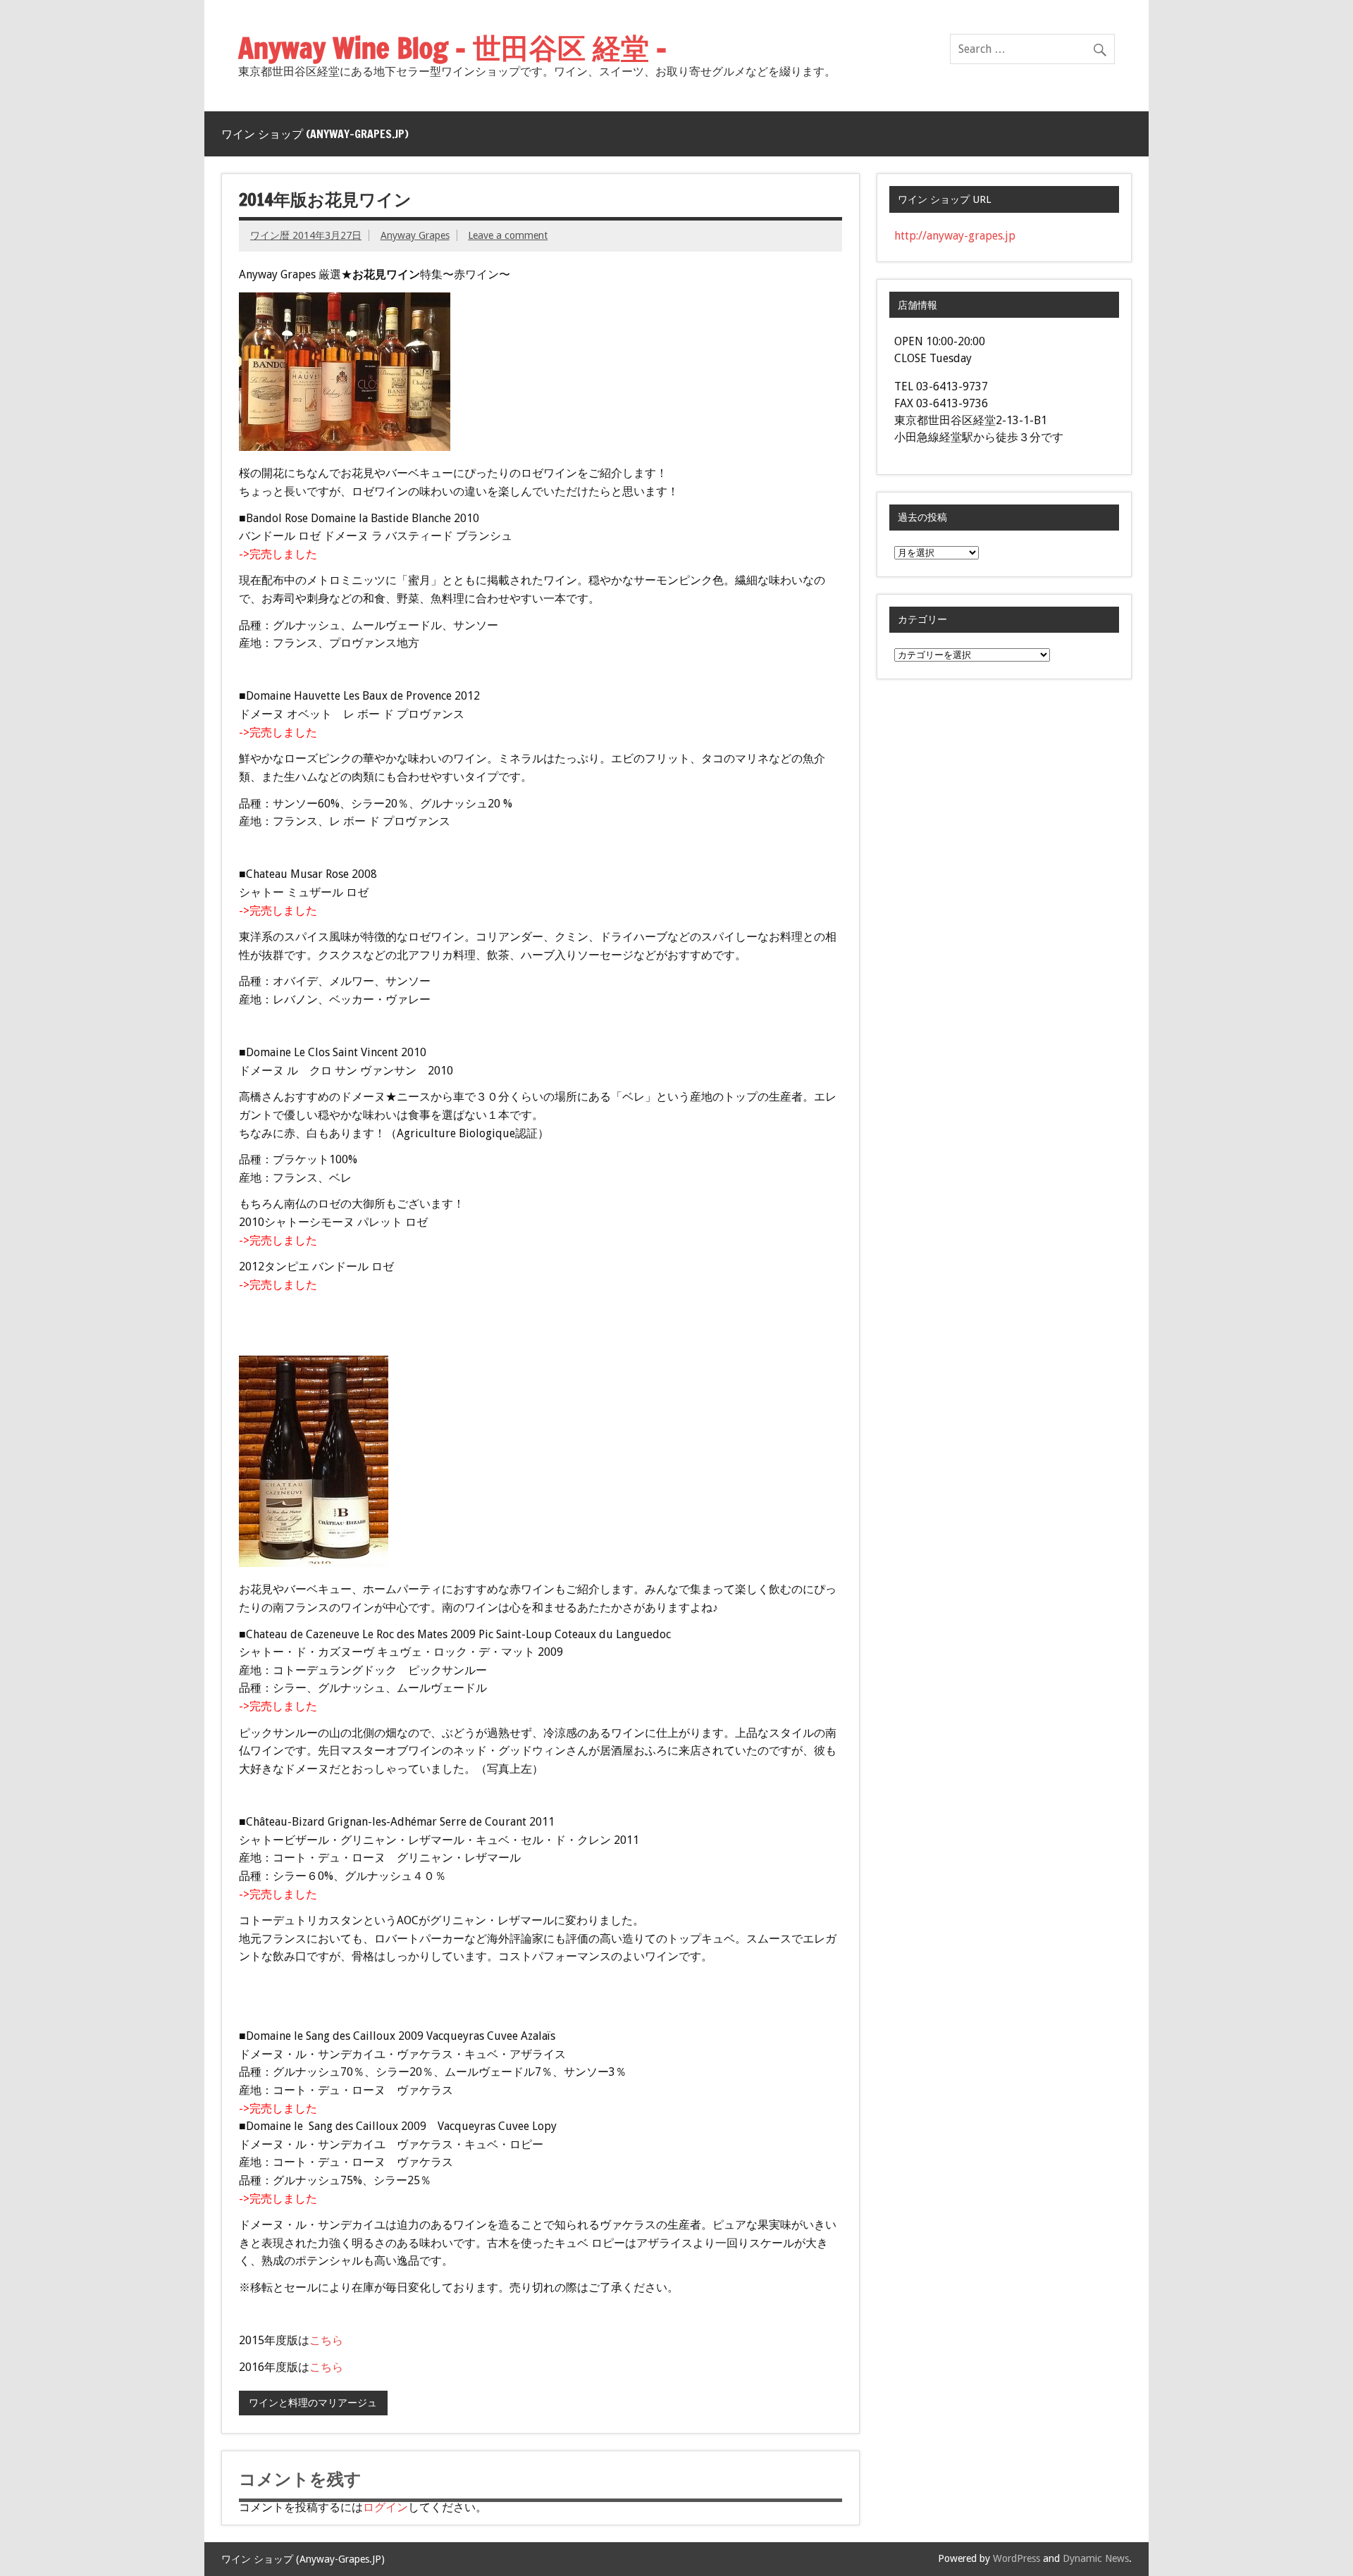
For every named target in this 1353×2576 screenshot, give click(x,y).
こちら (326, 2340)
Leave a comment (508, 235)
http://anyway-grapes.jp (955, 236)
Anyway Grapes (415, 235)
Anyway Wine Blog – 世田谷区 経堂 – (452, 48)
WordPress (1017, 2558)
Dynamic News (1096, 2558)
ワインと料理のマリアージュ (313, 2403)
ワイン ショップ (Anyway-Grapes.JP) (315, 134)
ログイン (385, 2507)
